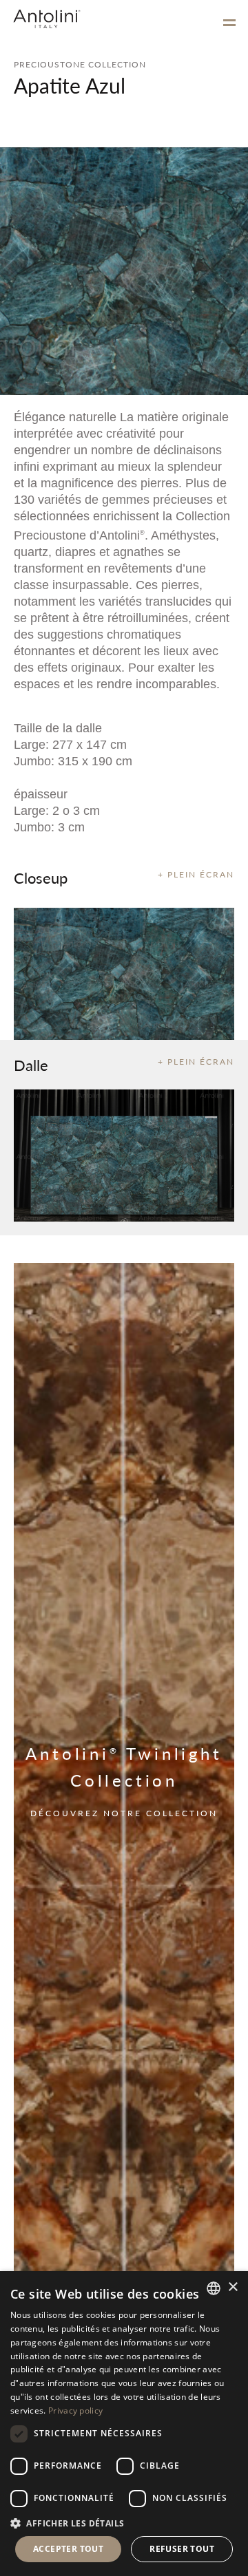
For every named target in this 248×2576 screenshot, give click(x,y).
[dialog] (124, 2424)
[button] (124, 2523)
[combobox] (214, 2288)
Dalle (31, 1065)
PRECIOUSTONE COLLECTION (80, 64)
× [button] (232, 2287)
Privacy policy (75, 2410)
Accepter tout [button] (68, 2549)
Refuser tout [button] (182, 2549)
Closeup (41, 877)
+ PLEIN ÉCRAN (196, 874)
